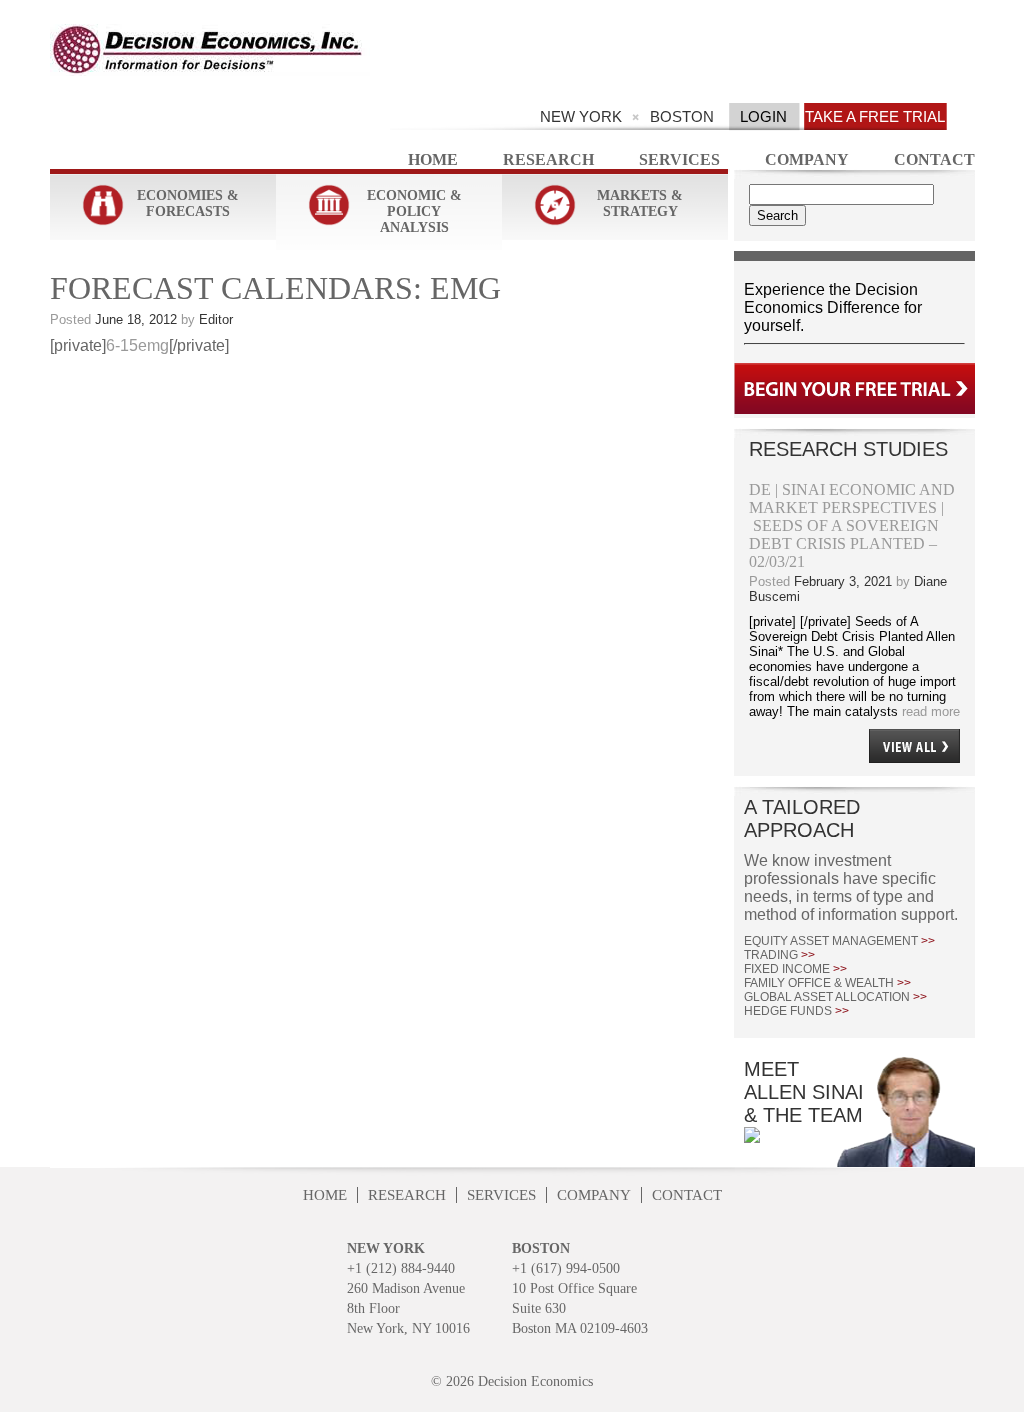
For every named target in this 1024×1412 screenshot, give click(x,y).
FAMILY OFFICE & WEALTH (827, 983)
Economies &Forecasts (188, 203)
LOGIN (763, 116)
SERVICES (501, 1195)
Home (433, 159)
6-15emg (137, 345)
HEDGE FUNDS (796, 1011)
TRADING (779, 955)
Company (807, 159)
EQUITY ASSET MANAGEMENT (839, 941)
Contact (934, 159)
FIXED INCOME (795, 969)
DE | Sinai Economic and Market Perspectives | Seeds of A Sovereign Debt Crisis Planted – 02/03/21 (852, 525)
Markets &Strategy (640, 203)
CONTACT (687, 1195)
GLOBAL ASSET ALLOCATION (835, 997)
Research (548, 159)
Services (679, 159)
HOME (325, 1195)
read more (929, 711)
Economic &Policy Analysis (414, 211)
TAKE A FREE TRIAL (875, 116)
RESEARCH (407, 1195)
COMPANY (594, 1195)
